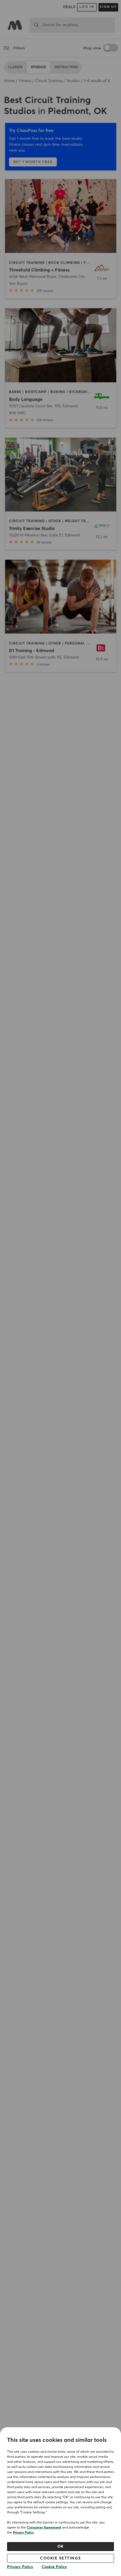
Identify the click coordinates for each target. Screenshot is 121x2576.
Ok (61, 2547)
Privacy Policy (23, 2533)
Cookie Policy (54, 2567)
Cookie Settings (60, 2558)
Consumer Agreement (44, 2528)
